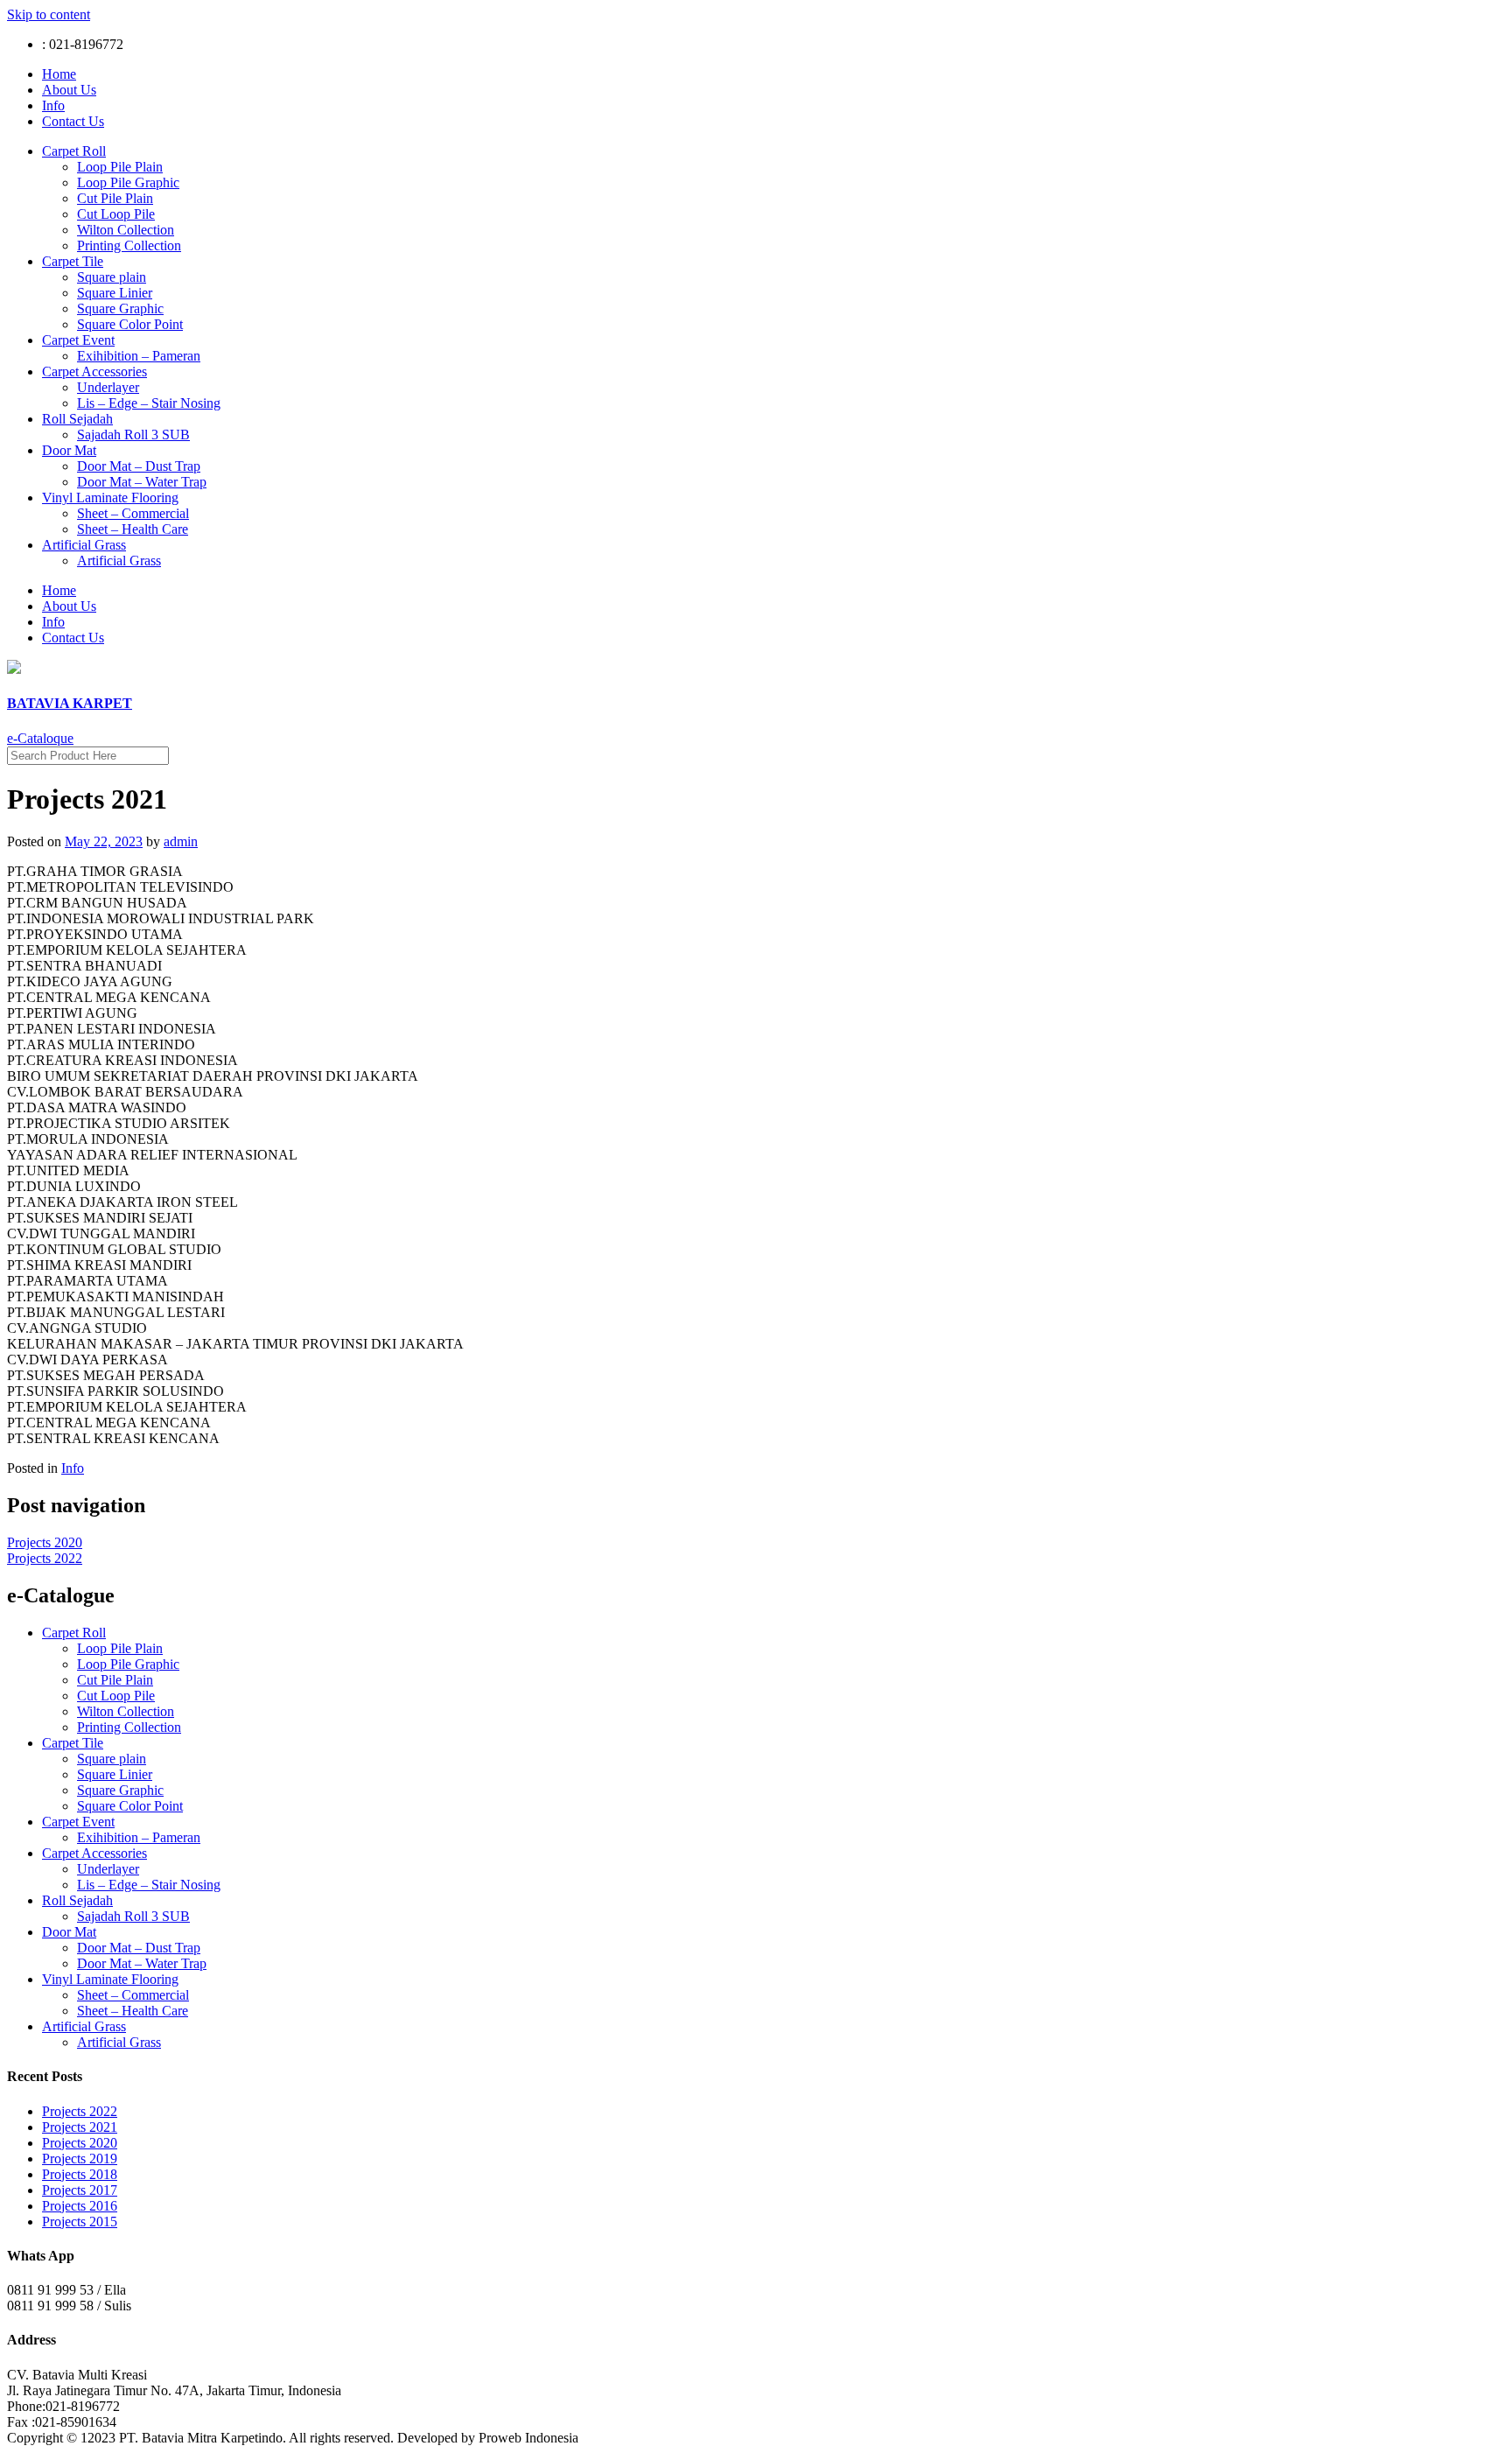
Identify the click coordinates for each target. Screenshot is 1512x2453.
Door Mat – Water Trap (142, 482)
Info (53, 105)
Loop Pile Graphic (128, 182)
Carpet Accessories (94, 371)
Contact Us (73, 121)
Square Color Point (130, 324)
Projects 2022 (45, 1558)
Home (59, 74)
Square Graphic (120, 308)
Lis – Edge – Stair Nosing (149, 403)
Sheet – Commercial (133, 513)
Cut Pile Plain (115, 198)
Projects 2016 (80, 2206)
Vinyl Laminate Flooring (110, 498)
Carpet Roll (74, 151)
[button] (40, 738)
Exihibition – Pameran (139, 356)
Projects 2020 (45, 1542)
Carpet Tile (73, 261)
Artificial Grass (84, 545)
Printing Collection (129, 245)
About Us (69, 90)
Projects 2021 (80, 2127)
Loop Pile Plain (120, 167)
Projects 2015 (80, 2222)
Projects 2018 (80, 2174)
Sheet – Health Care (133, 529)
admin (181, 841)
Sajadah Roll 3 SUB (133, 435)
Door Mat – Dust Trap (139, 466)
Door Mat (69, 450)
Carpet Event (78, 340)
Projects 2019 (80, 2159)
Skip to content (49, 14)
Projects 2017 (80, 2190)
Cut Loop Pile (116, 214)
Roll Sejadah (77, 419)
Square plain (112, 277)
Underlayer (108, 387)
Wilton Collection (126, 230)
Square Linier (115, 293)
